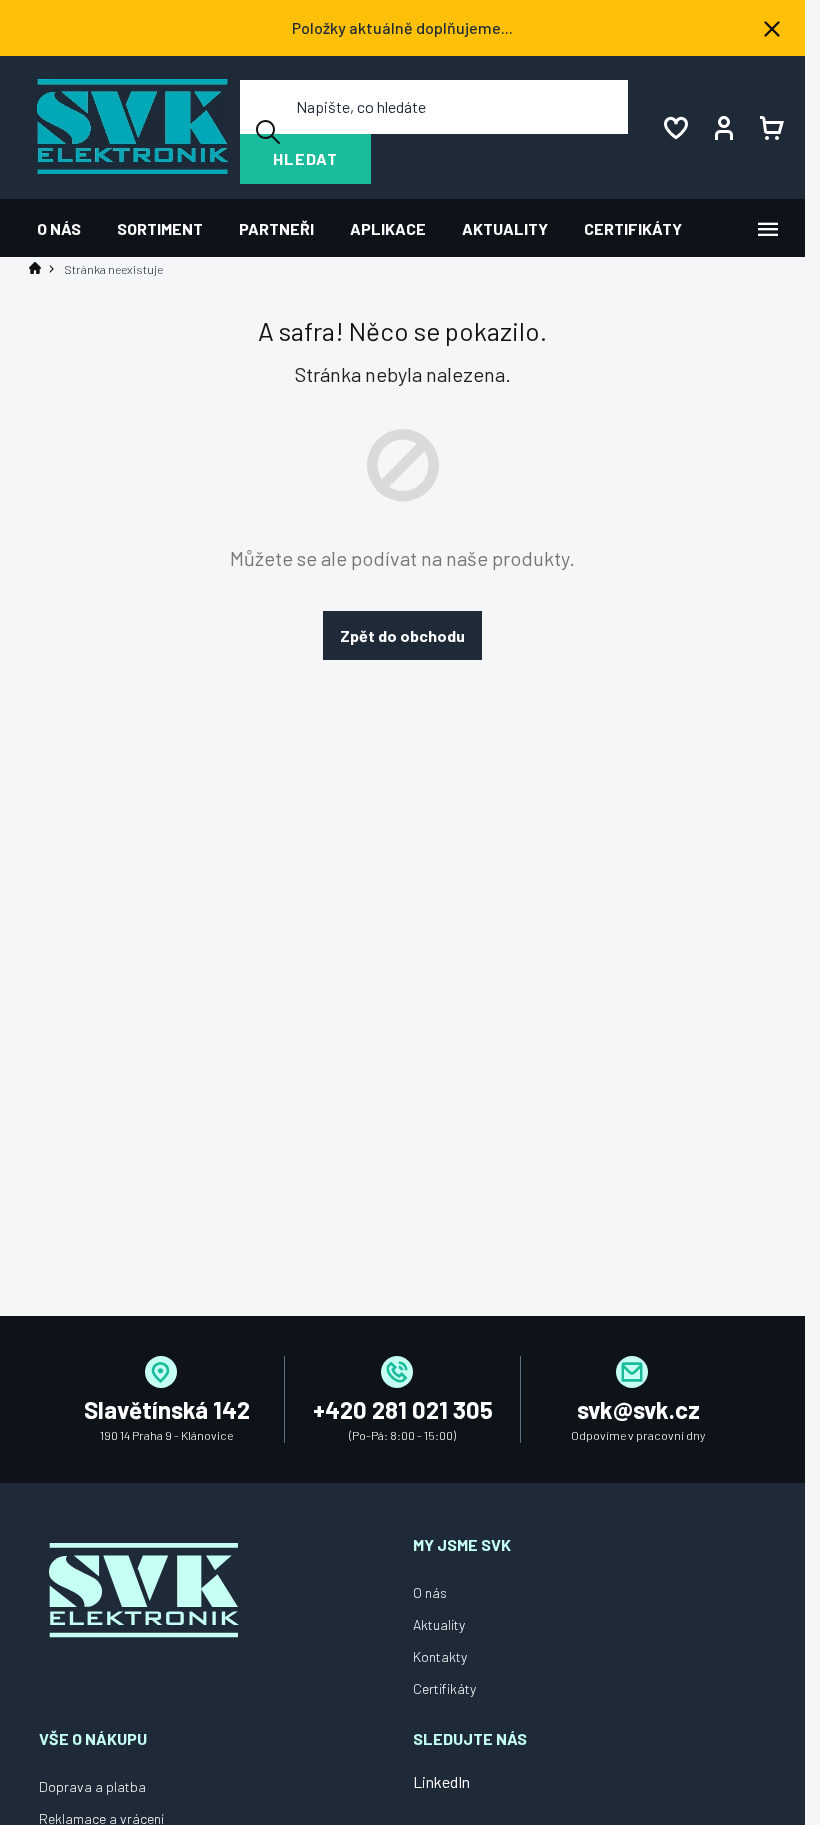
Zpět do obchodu (402, 635)
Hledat (305, 158)
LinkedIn (441, 1781)
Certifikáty (444, 1688)
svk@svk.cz (638, 1409)
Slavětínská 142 (167, 1409)
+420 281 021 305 (403, 1409)
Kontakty (440, 1656)
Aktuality (439, 1624)
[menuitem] (68, 228)
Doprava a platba (92, 1786)
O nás (430, 1592)
